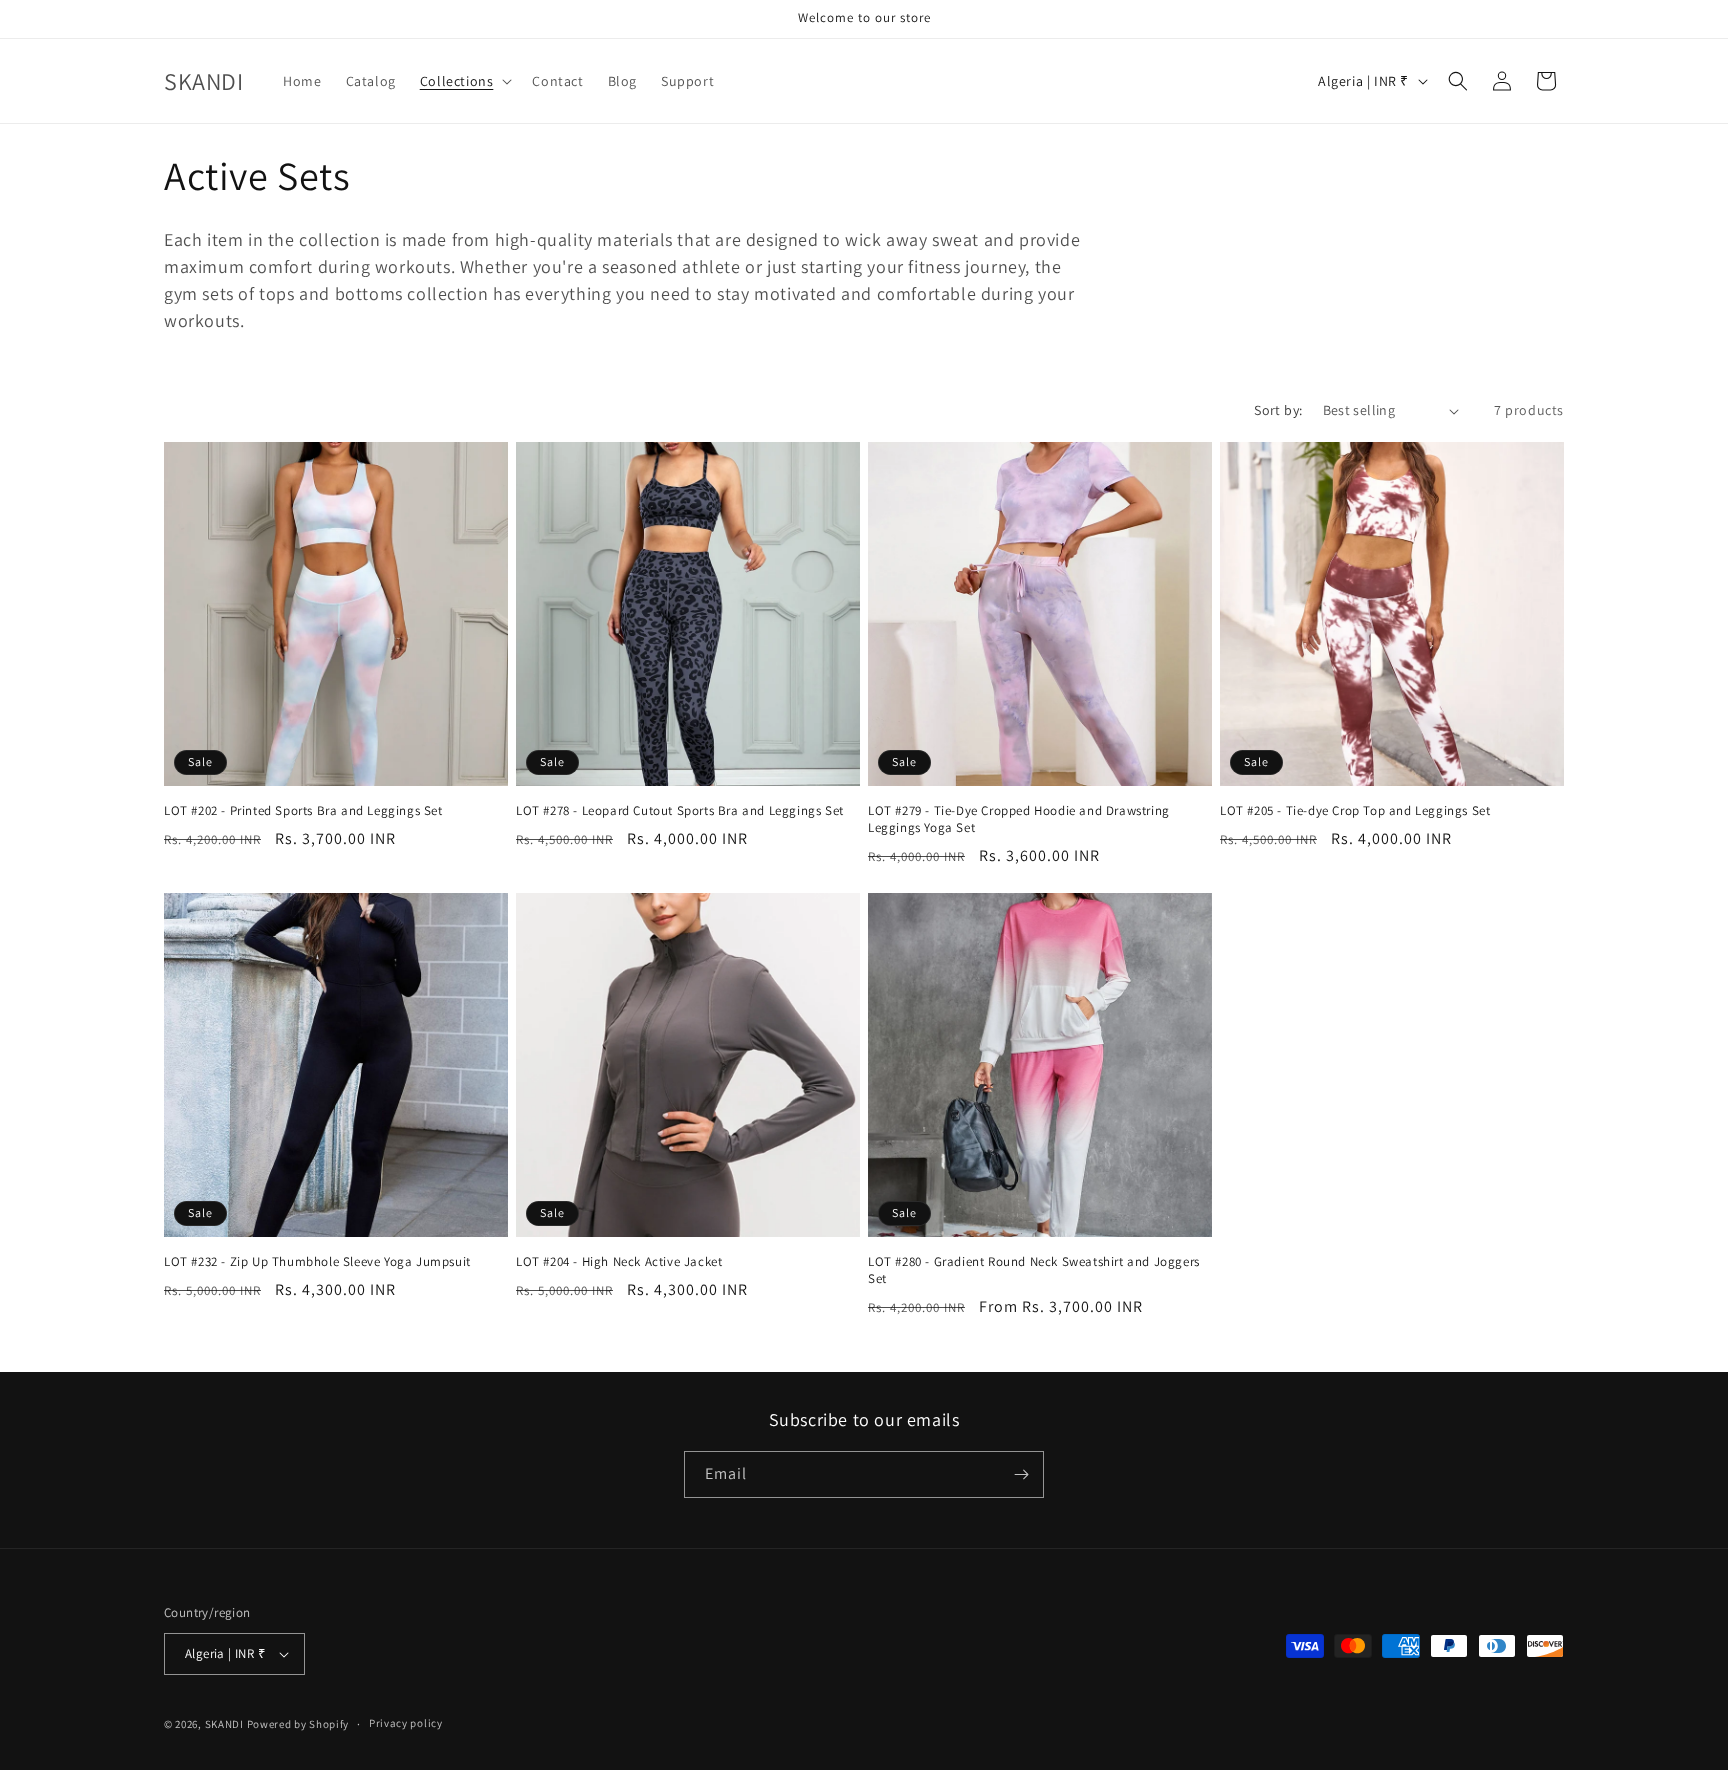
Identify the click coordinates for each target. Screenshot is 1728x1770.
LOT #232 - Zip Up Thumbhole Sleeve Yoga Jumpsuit (317, 1262)
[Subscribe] (1021, 1474)
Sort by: (1278, 410)
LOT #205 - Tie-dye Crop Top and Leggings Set (1355, 811)
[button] (464, 81)
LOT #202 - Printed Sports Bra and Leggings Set (303, 811)
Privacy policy (406, 1723)
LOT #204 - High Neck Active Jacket (619, 1262)
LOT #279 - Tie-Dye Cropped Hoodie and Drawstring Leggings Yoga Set (1019, 819)
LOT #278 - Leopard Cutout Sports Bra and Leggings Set (680, 811)
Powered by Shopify (298, 1724)
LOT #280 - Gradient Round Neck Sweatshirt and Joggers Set (1034, 1270)
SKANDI (224, 1724)
